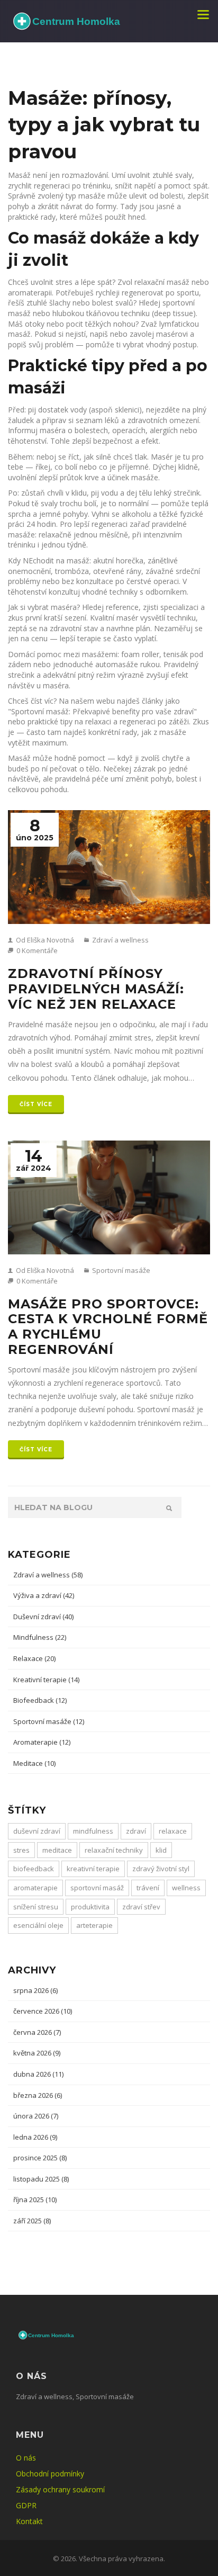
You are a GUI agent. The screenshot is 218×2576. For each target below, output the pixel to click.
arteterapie (94, 1925)
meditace (57, 1850)
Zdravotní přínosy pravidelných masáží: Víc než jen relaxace (96, 989)
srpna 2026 (35, 1990)
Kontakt (29, 2521)
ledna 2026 (35, 2137)
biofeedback (34, 1869)
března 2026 (38, 2095)
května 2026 (37, 2053)
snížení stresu (36, 1907)
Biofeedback (40, 1700)
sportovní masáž (97, 1888)
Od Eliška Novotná (44, 940)
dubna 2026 (38, 2074)
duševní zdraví (37, 1831)
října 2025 (35, 2200)
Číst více (36, 1104)
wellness (186, 1888)
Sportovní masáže (120, 1270)
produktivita (90, 1907)
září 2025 (32, 2221)
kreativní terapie (93, 1869)
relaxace (173, 1831)
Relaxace (34, 1658)
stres (21, 1850)
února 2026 (36, 2116)
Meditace (34, 1763)
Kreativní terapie (46, 1680)
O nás (26, 2458)
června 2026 (37, 2032)
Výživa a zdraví (44, 1595)
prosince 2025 (40, 2158)
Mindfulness (40, 1637)
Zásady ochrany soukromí (60, 2489)
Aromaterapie (42, 1742)
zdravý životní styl (161, 1869)
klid (161, 1850)
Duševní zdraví (43, 1617)
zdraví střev (141, 1907)
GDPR (26, 2505)
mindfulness (93, 1831)
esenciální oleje (38, 1925)
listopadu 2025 (41, 2179)
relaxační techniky (114, 1850)
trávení (148, 1888)
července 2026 (43, 2011)
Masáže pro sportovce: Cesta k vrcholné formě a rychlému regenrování (108, 1327)
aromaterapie (35, 1888)
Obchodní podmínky (50, 2474)
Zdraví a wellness (120, 940)
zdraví (136, 1831)
